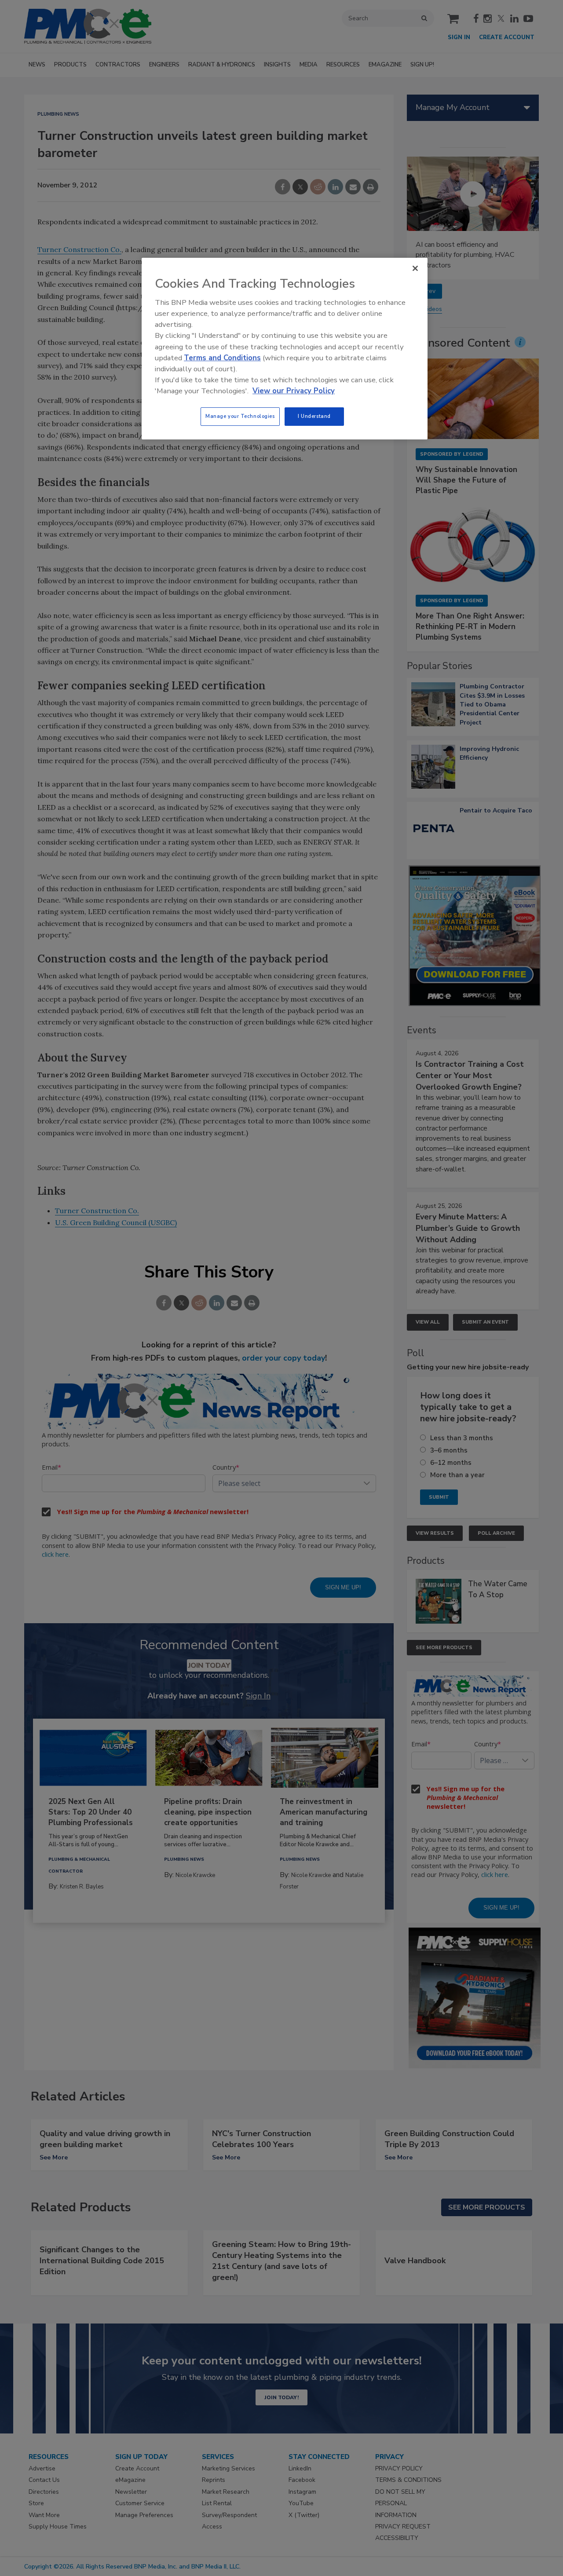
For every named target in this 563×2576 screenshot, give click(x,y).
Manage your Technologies (240, 416)
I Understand (314, 416)
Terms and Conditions (222, 358)
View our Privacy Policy (294, 391)
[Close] (415, 268)
